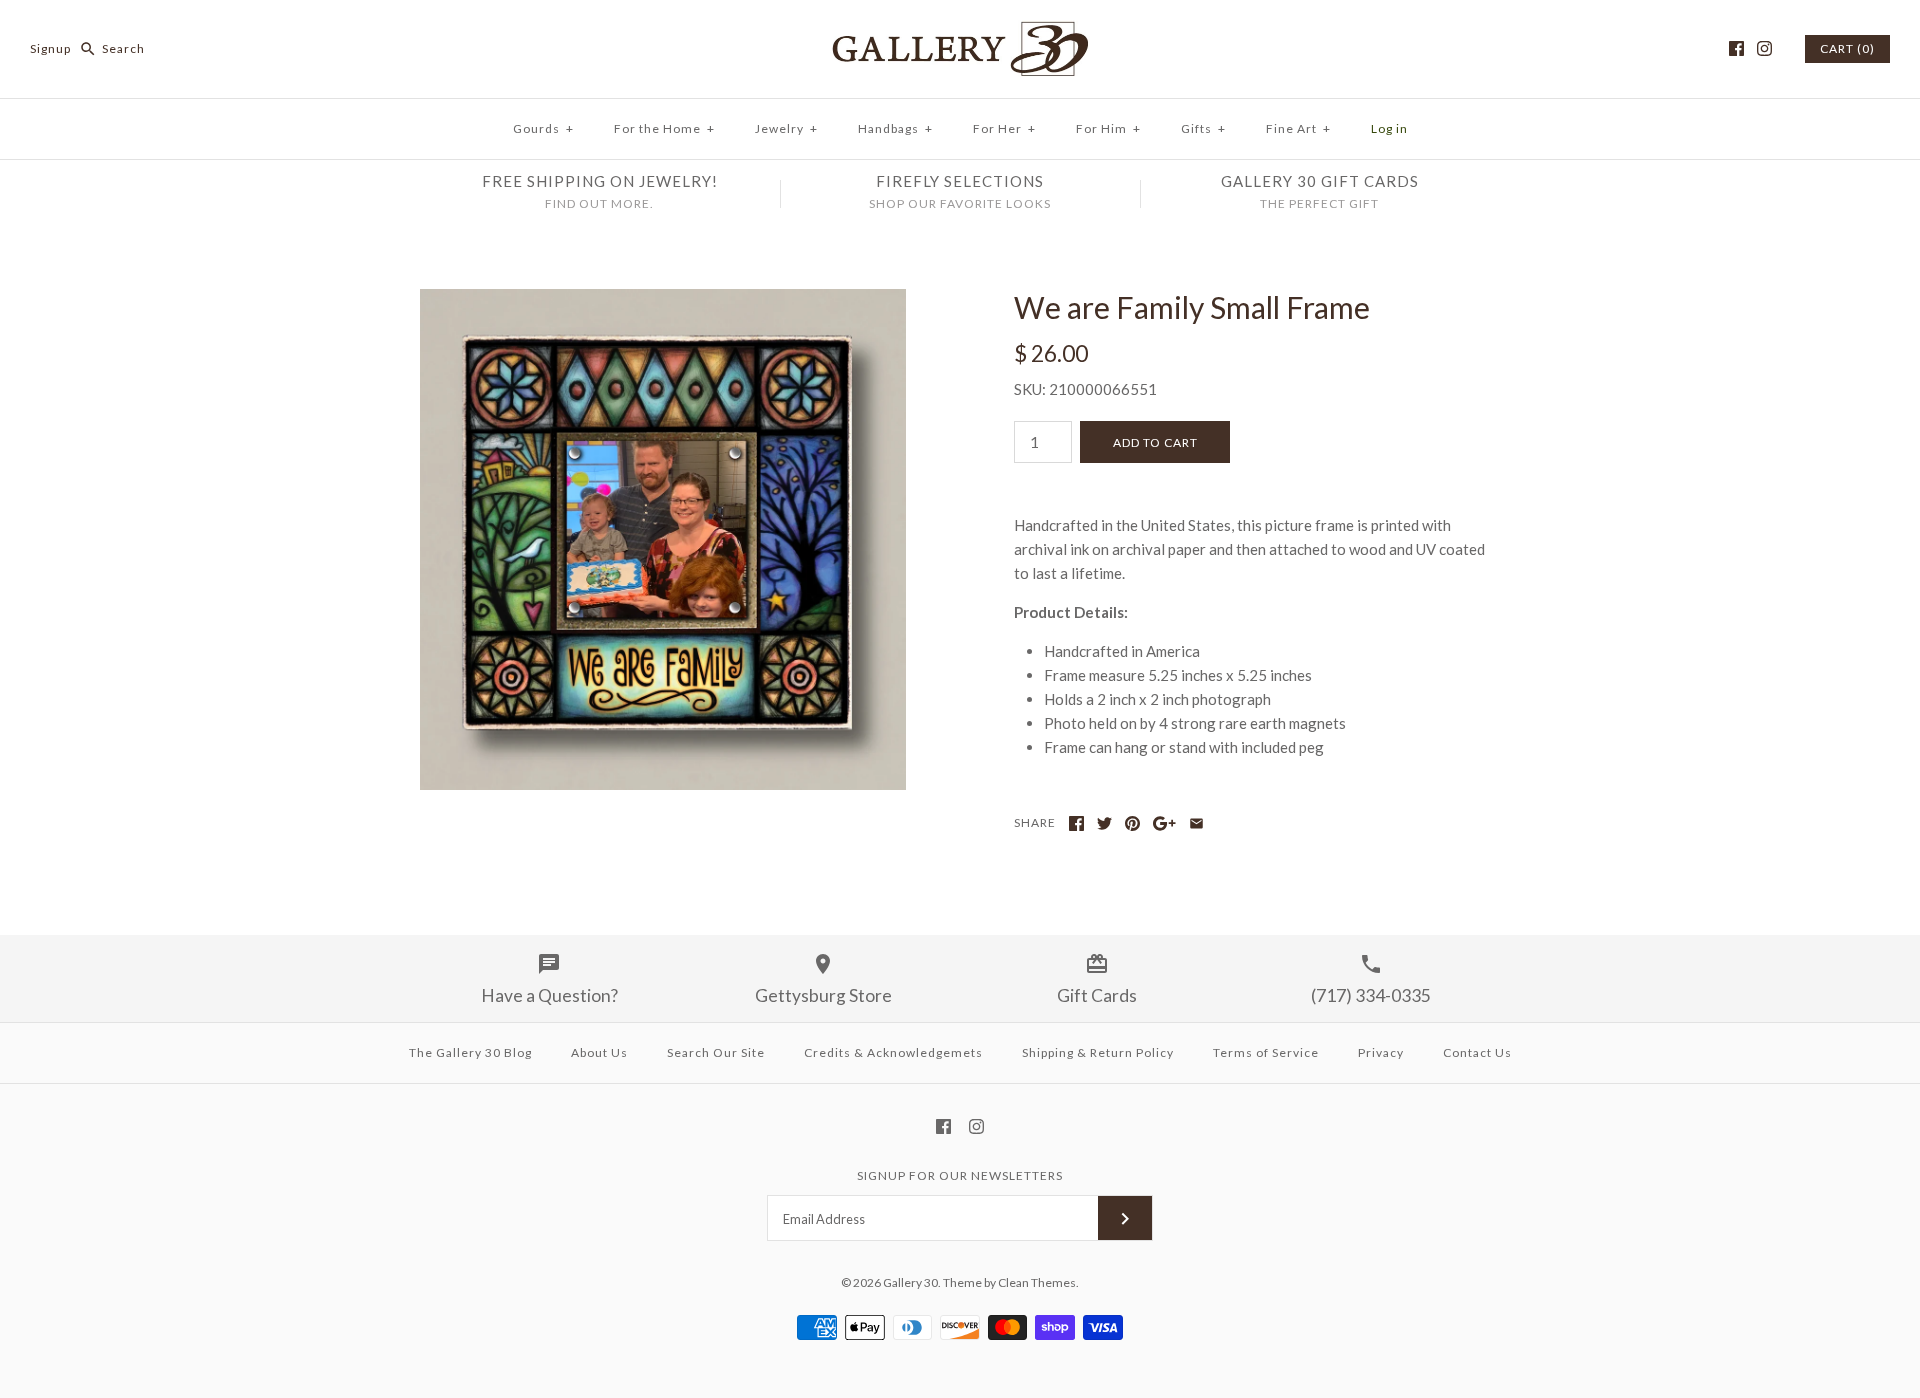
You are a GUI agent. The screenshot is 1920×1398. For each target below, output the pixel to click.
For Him (1108, 128)
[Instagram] (1764, 48)
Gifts (1203, 128)
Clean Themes (1037, 1282)
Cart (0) (1847, 48)
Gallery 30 (910, 1282)
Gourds (543, 128)
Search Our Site (716, 1052)
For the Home (664, 128)
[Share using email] (1196, 823)
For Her (1004, 128)
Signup (50, 48)
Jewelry (786, 128)
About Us (599, 1052)
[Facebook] (1736, 48)
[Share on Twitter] (1104, 823)
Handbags (895, 128)
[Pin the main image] (1132, 823)
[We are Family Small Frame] (663, 301)
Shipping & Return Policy (1098, 1052)
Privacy (1381, 1052)
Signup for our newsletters (960, 1175)
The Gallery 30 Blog (470, 1052)
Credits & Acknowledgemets (893, 1052)
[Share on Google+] (1164, 823)
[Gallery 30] (960, 32)
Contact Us (1477, 1052)
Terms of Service (1266, 1052)
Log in (1389, 128)
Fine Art (1298, 128)
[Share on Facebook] (1076, 823)
